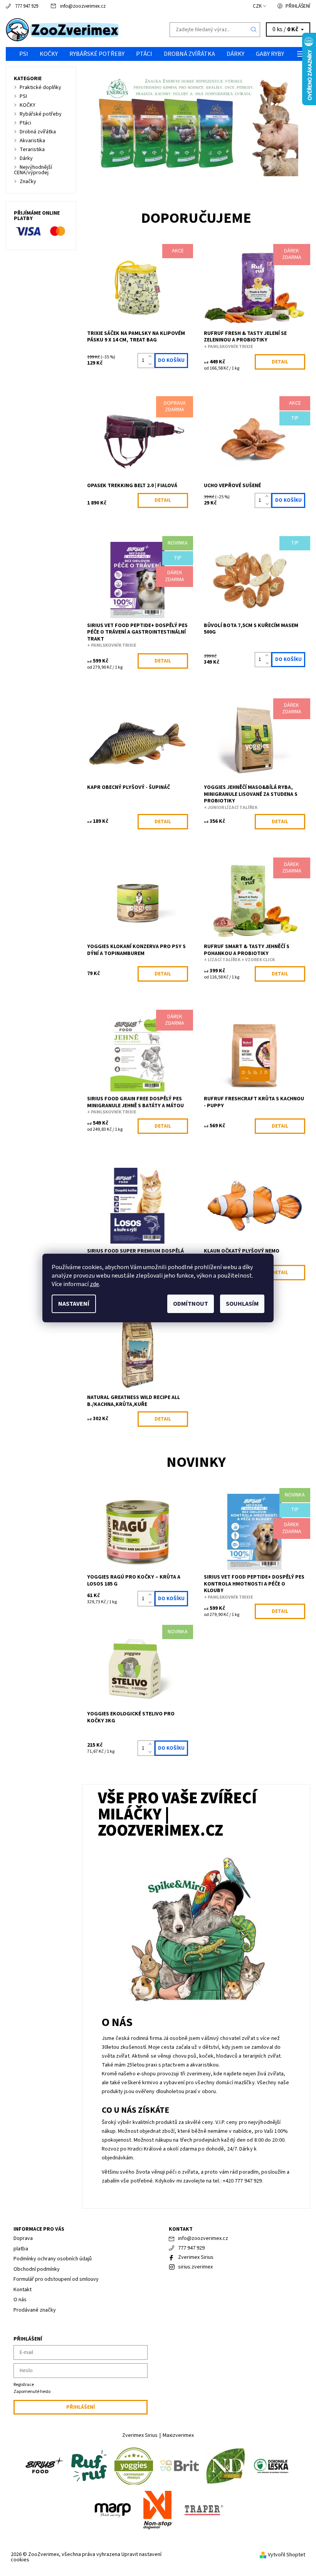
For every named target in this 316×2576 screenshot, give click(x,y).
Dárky (235, 54)
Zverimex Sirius (196, 2257)
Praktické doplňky (40, 87)
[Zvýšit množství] (152, 357)
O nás (20, 2300)
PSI (24, 54)
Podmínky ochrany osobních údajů (53, 2259)
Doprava (23, 2238)
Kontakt (23, 2290)
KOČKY (49, 54)
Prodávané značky (35, 2310)
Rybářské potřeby (97, 54)
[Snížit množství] (152, 364)
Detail (280, 362)
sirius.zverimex (195, 2267)
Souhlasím (242, 1304)
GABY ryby (270, 54)
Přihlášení (298, 6)
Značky (28, 182)
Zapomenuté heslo (32, 2392)
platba (21, 2249)
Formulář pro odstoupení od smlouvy (56, 2279)
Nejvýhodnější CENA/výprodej (33, 170)
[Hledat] (254, 30)
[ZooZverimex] (82, 30)
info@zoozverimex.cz (83, 6)
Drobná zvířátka (189, 54)
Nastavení (74, 1304)
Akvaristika (32, 141)
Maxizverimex (178, 2435)
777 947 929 (27, 6)
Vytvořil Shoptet (287, 2555)
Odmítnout (191, 1304)
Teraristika (32, 150)
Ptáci (144, 54)
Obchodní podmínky (37, 2269)
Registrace (24, 2385)
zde (94, 1284)
